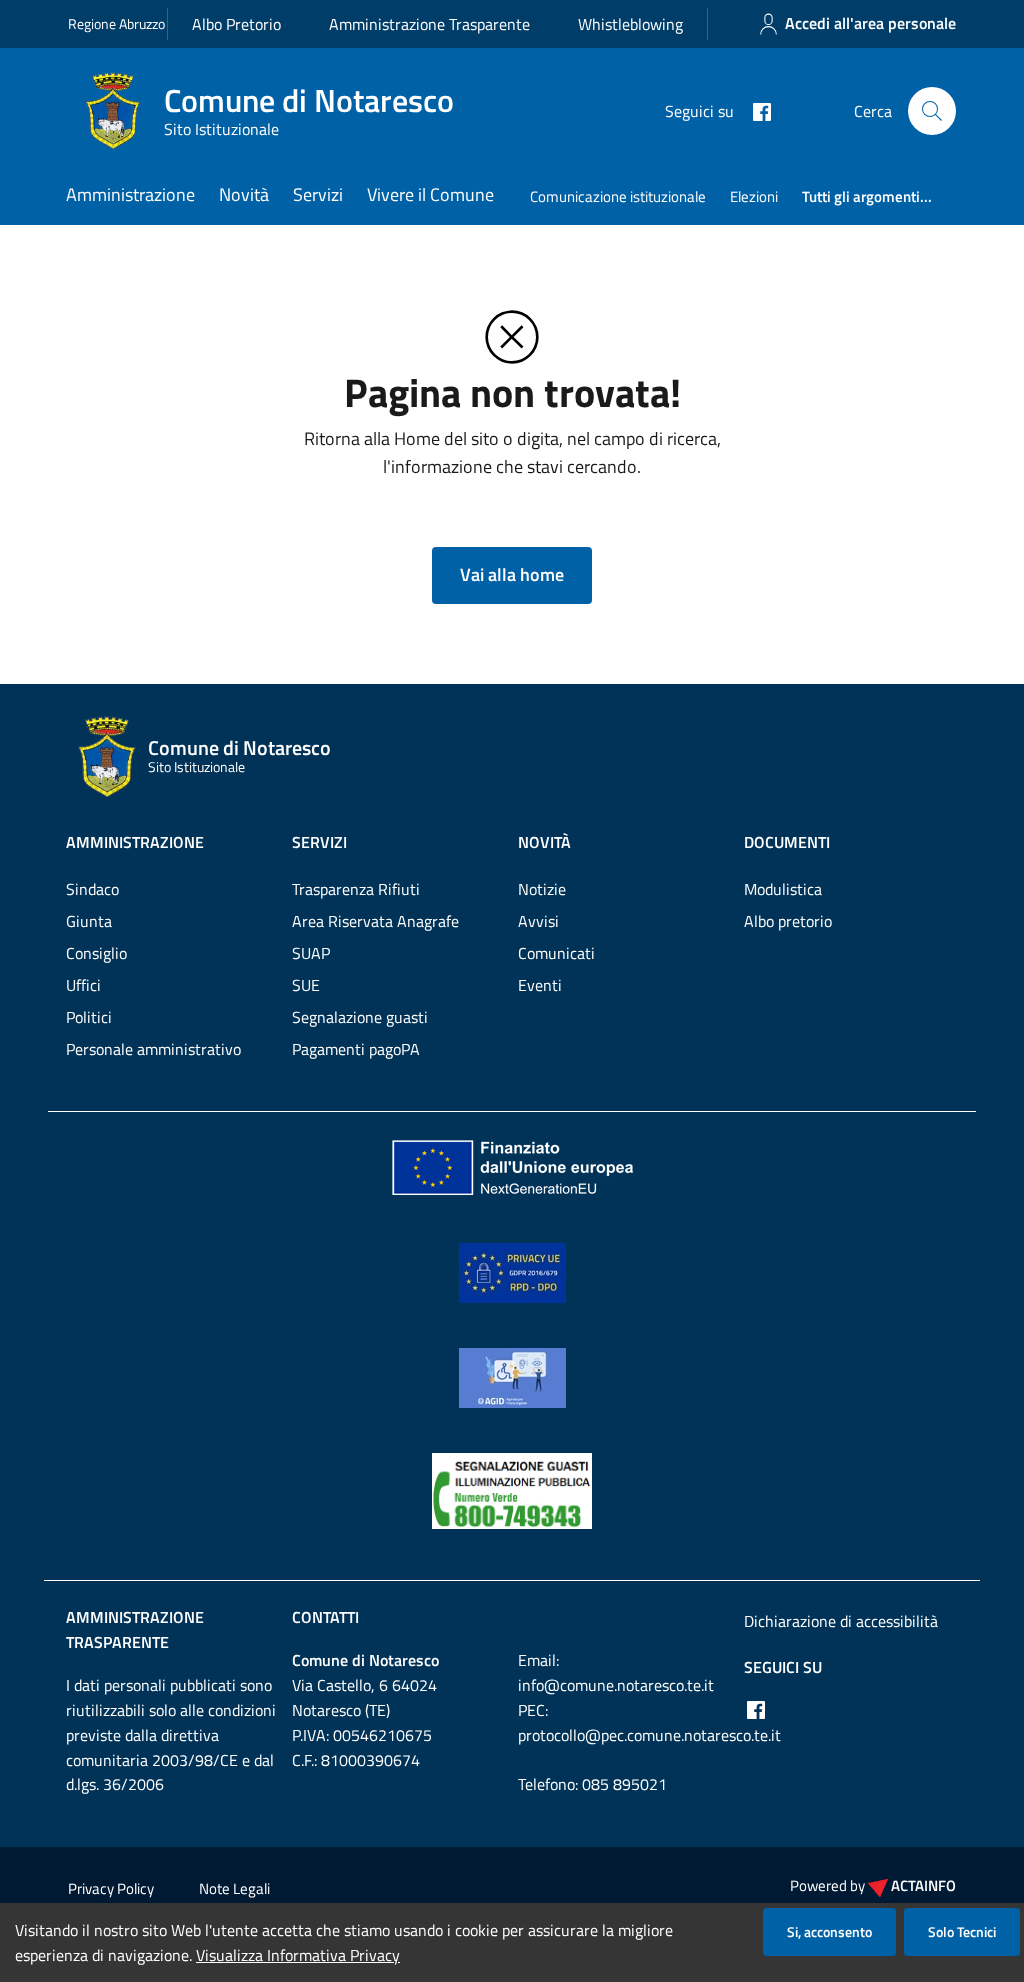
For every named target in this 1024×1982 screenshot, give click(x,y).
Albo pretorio (788, 921)
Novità (244, 194)
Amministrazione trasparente (135, 1629)
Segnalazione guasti (360, 1017)
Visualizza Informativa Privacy (298, 1955)
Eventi (540, 985)
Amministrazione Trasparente (429, 24)
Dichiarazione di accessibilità (841, 1621)
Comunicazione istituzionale (618, 196)
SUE (306, 985)
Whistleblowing (630, 24)
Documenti (787, 842)
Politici (89, 1017)
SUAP (311, 953)
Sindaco (92, 889)
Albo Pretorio (236, 24)
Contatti (325, 1617)
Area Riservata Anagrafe (375, 921)
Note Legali (234, 1888)
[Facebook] (754, 110)
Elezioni (754, 196)
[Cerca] (932, 111)
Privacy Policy (111, 1888)
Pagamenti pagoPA (356, 1049)
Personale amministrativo (153, 1049)
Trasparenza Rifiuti (356, 889)
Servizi (318, 194)
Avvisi (538, 921)
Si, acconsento (829, 1931)
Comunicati (556, 953)
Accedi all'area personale (870, 23)
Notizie (542, 889)
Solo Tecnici (962, 1931)
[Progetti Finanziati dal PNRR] (512, 1166)
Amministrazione (130, 194)
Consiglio (96, 953)
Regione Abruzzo (116, 23)
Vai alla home (512, 574)
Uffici (83, 985)
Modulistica (783, 889)
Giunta (89, 921)
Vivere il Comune (430, 194)
